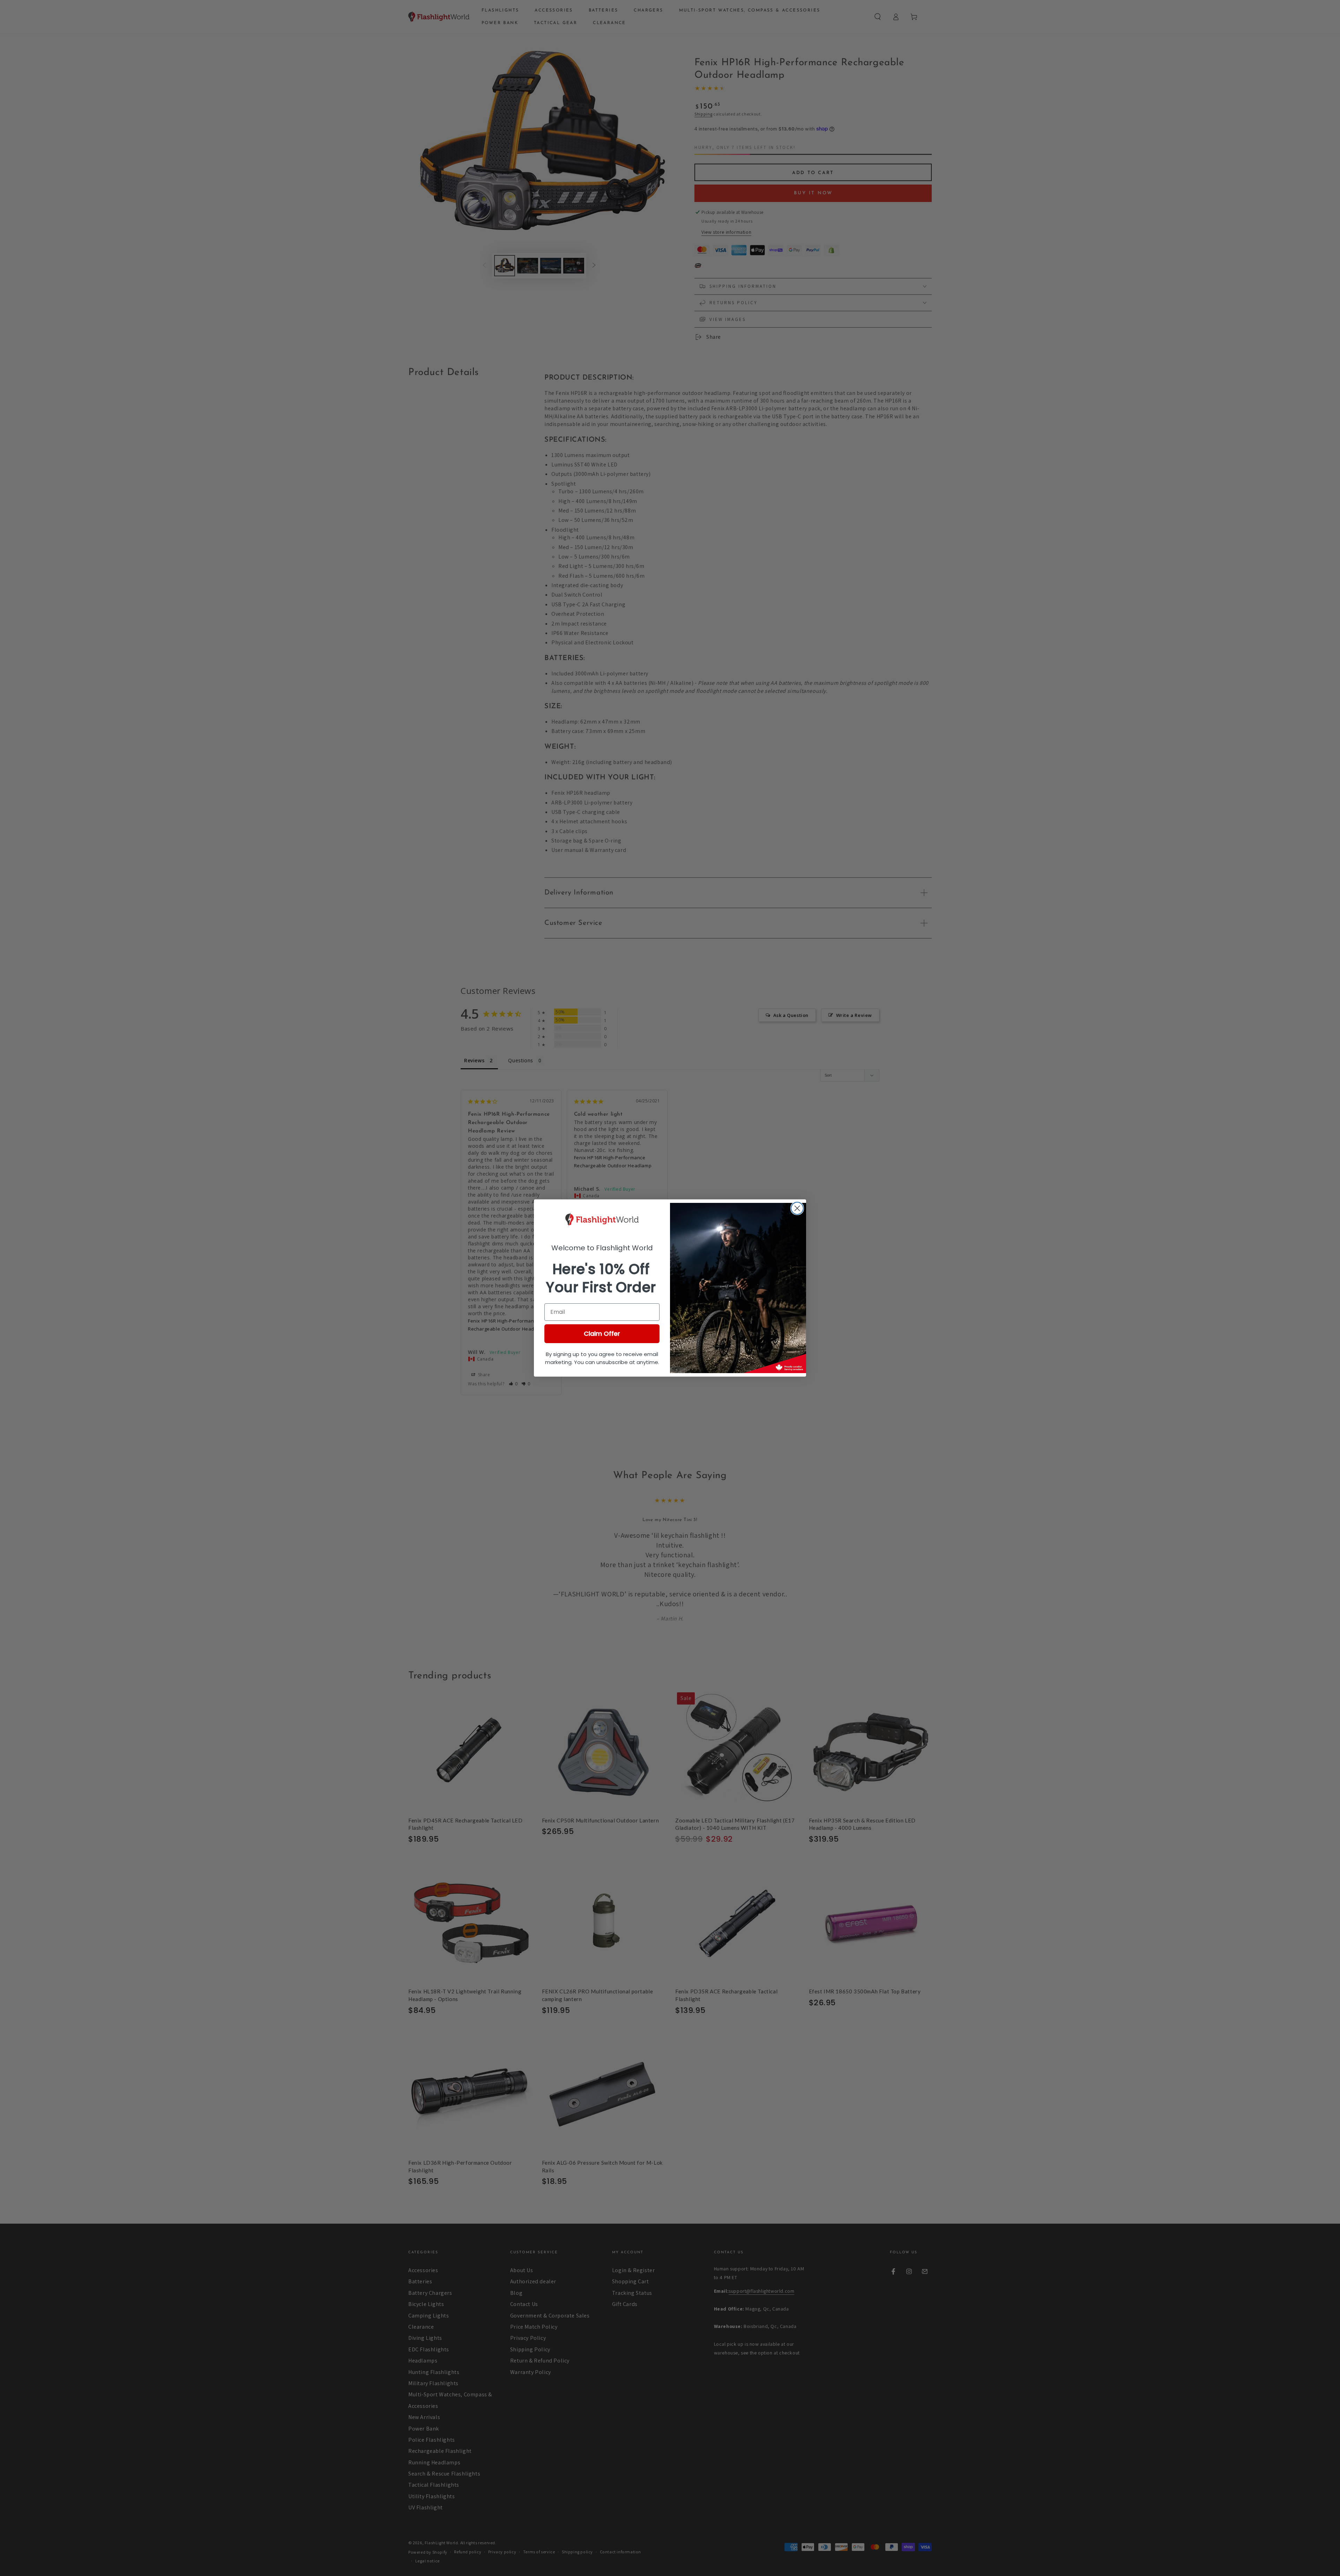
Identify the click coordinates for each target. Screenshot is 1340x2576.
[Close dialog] (797, 1208)
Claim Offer (602, 1334)
